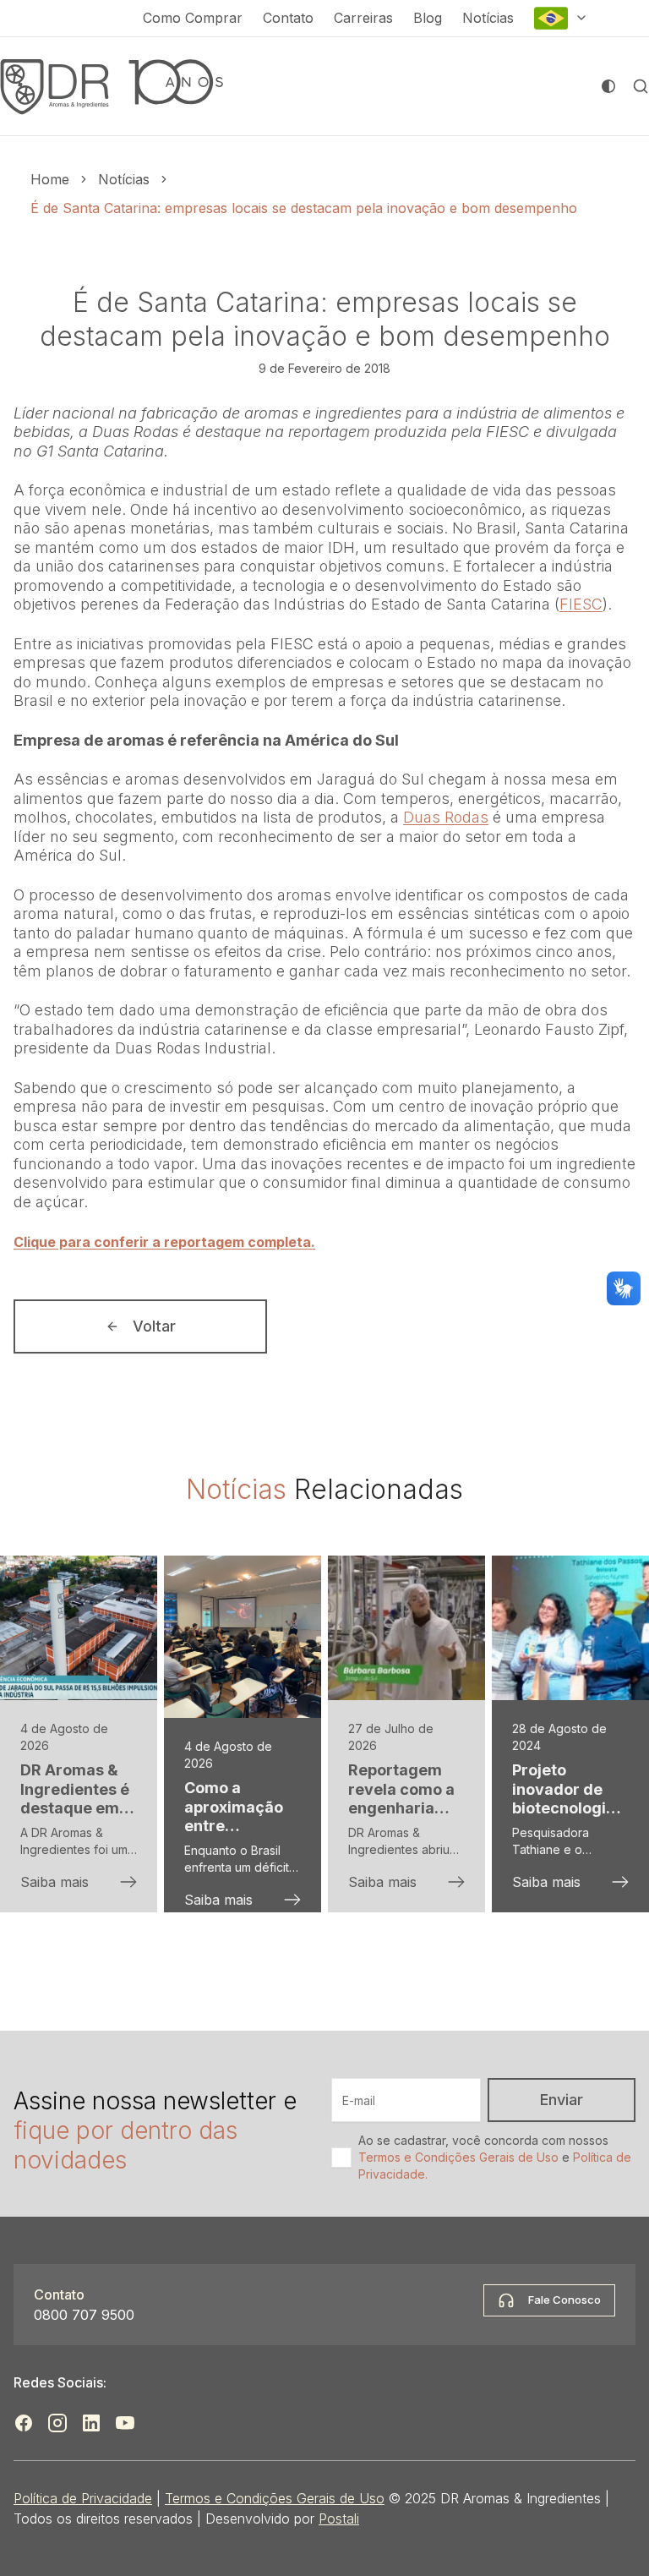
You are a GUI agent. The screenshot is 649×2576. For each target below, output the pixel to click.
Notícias (488, 18)
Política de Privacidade (83, 2498)
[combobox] (561, 18)
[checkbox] (341, 2158)
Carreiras (363, 18)
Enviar (562, 2100)
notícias (124, 179)
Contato (288, 18)
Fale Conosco (564, 2300)
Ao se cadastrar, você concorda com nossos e (495, 2157)
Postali (339, 2519)
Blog (428, 18)
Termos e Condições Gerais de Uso (458, 2157)
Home (50, 179)
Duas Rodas (446, 817)
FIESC (581, 604)
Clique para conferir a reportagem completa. (164, 1242)
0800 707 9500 (84, 2315)
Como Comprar (193, 18)
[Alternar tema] (608, 86)
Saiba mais (55, 1882)
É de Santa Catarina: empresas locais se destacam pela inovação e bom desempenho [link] (304, 208)
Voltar (154, 1326)
